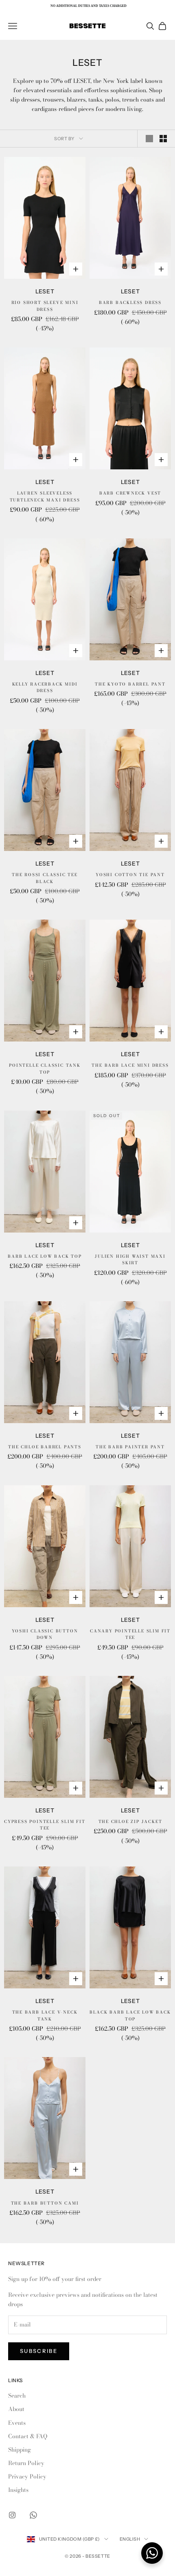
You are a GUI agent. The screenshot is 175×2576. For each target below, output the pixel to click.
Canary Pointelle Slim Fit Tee (130, 1634)
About (16, 2409)
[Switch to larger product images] (149, 139)
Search (17, 2396)
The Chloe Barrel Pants (45, 1447)
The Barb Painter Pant (130, 1447)
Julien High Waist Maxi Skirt (130, 1260)
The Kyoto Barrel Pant (130, 684)
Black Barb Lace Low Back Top (130, 2016)
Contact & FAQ (28, 2436)
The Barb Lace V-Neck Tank (45, 2016)
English (130, 2539)
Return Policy (26, 2463)
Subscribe (39, 2351)
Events (17, 2423)
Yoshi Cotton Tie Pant (130, 875)
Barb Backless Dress (130, 303)
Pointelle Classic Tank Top (45, 1069)
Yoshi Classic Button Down (45, 1634)
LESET (45, 291)
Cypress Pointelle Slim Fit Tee (45, 1825)
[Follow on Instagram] (12, 2515)
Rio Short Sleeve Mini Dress (45, 306)
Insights (18, 2490)
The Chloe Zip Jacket (130, 1822)
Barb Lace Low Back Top (45, 1256)
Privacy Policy (27, 2476)
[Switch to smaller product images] (163, 139)
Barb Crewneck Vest (130, 493)
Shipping (20, 2450)
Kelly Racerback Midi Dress (45, 688)
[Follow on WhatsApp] (33, 2515)
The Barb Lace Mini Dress (130, 1065)
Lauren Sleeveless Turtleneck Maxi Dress (45, 497)
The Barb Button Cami (45, 2203)
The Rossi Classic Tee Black (45, 878)
